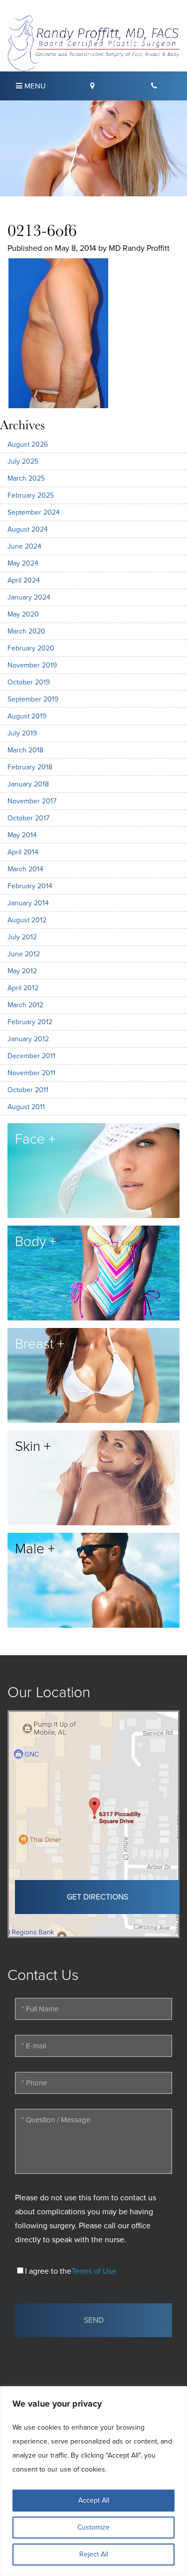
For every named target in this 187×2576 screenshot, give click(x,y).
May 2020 (23, 614)
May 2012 (22, 971)
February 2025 (31, 495)
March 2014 (25, 869)
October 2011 (28, 1090)
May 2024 (23, 563)
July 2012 (22, 937)
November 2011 (31, 1073)
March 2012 (25, 1005)
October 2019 (29, 682)
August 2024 (28, 529)
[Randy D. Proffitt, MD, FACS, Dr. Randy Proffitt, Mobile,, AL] (93, 42)
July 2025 (23, 461)
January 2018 (28, 784)
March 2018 (25, 750)
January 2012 (28, 1039)
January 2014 (28, 903)
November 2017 (32, 801)
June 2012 (24, 954)
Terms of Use (94, 2271)
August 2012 (27, 920)
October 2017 (28, 818)
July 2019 (22, 733)
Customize (93, 2527)
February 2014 (30, 886)
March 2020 (26, 631)
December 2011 (31, 1056)
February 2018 (30, 767)
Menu (34, 86)
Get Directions (97, 1897)
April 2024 (24, 580)
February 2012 (30, 1022)
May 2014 (22, 835)
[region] (93, 2482)
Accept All (94, 2500)
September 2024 (34, 512)
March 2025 (26, 478)
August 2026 (28, 444)
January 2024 (29, 597)
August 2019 (27, 716)
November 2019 (32, 665)
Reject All (94, 2554)
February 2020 (31, 648)
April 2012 (23, 988)
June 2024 (24, 546)
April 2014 (23, 852)
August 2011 (26, 1107)
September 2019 (33, 699)
